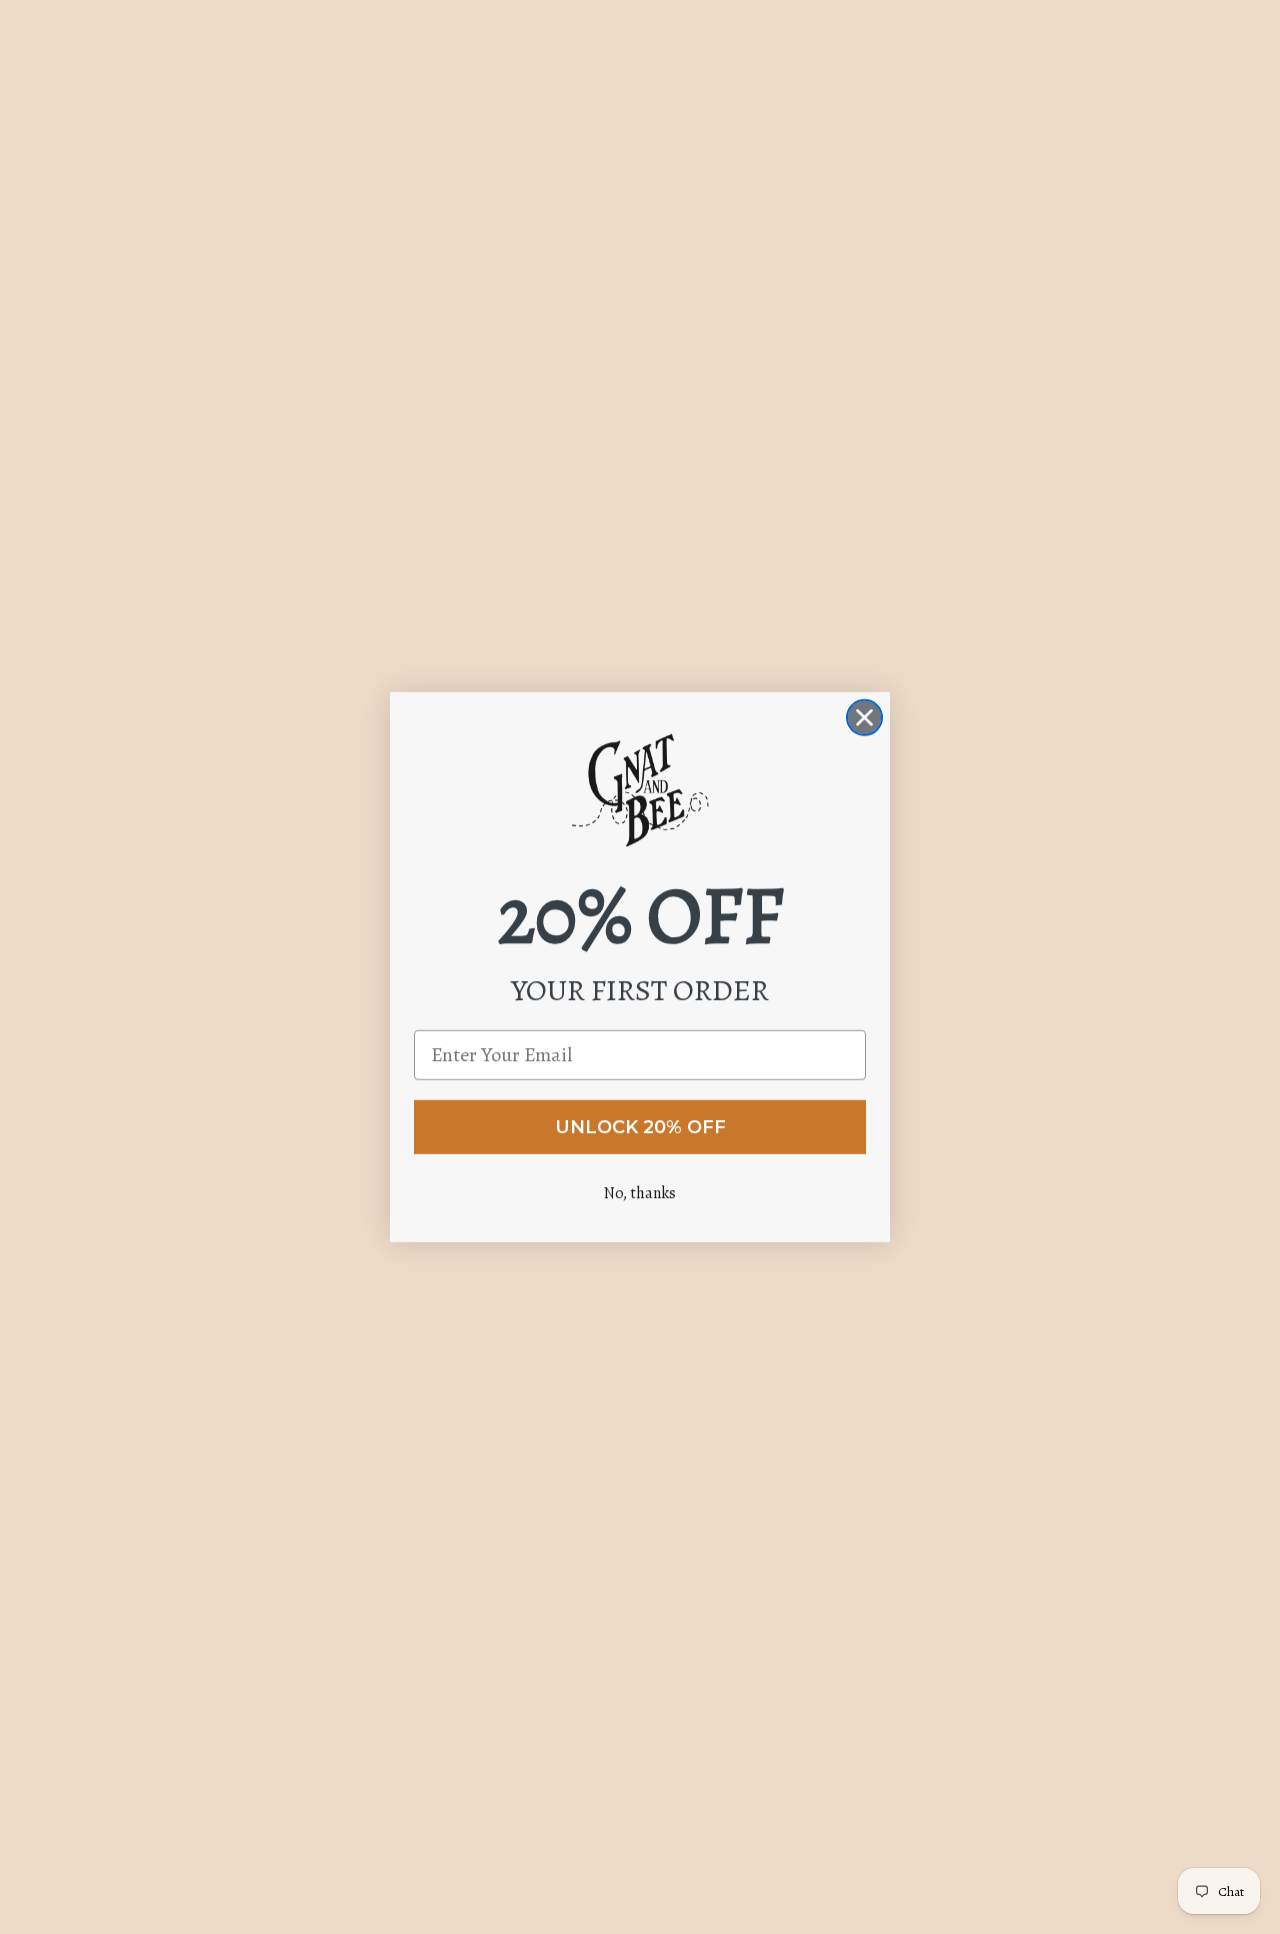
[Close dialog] (864, 717)
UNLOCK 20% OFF (640, 1127)
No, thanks (640, 1193)
